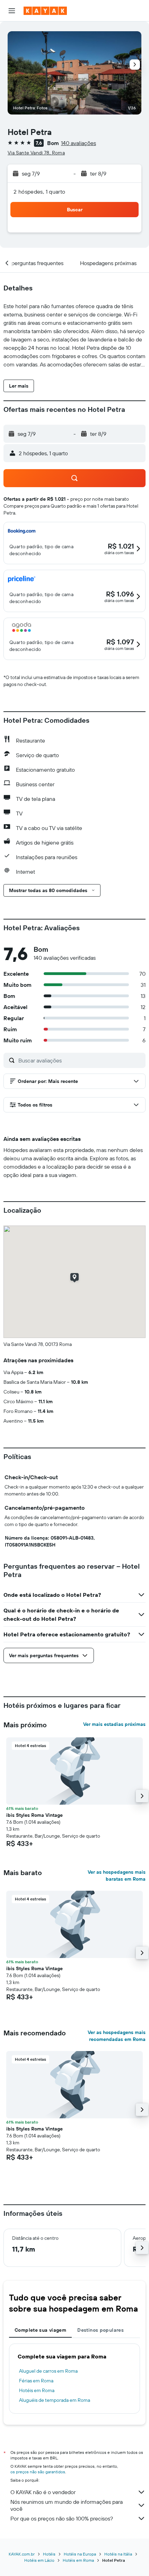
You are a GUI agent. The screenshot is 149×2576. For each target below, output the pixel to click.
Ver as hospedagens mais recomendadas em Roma (117, 2036)
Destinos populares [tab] (100, 2330)
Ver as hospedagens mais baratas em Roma (117, 1875)
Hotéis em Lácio (39, 2560)
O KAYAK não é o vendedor (43, 2492)
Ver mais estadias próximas (114, 1724)
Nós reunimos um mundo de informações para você (67, 2505)
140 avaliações (78, 143)
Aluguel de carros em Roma (48, 2371)
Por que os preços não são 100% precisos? (62, 2518)
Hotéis (49, 2554)
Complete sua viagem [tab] (40, 2330)
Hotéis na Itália (118, 2554)
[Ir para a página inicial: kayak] (45, 11)
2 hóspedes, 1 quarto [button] (40, 192)
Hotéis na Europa (80, 2554)
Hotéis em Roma (37, 2390)
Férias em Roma (36, 2381)
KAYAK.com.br (22, 2554)
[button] (12, 11)
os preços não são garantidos (38, 2472)
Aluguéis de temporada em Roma (55, 2400)
